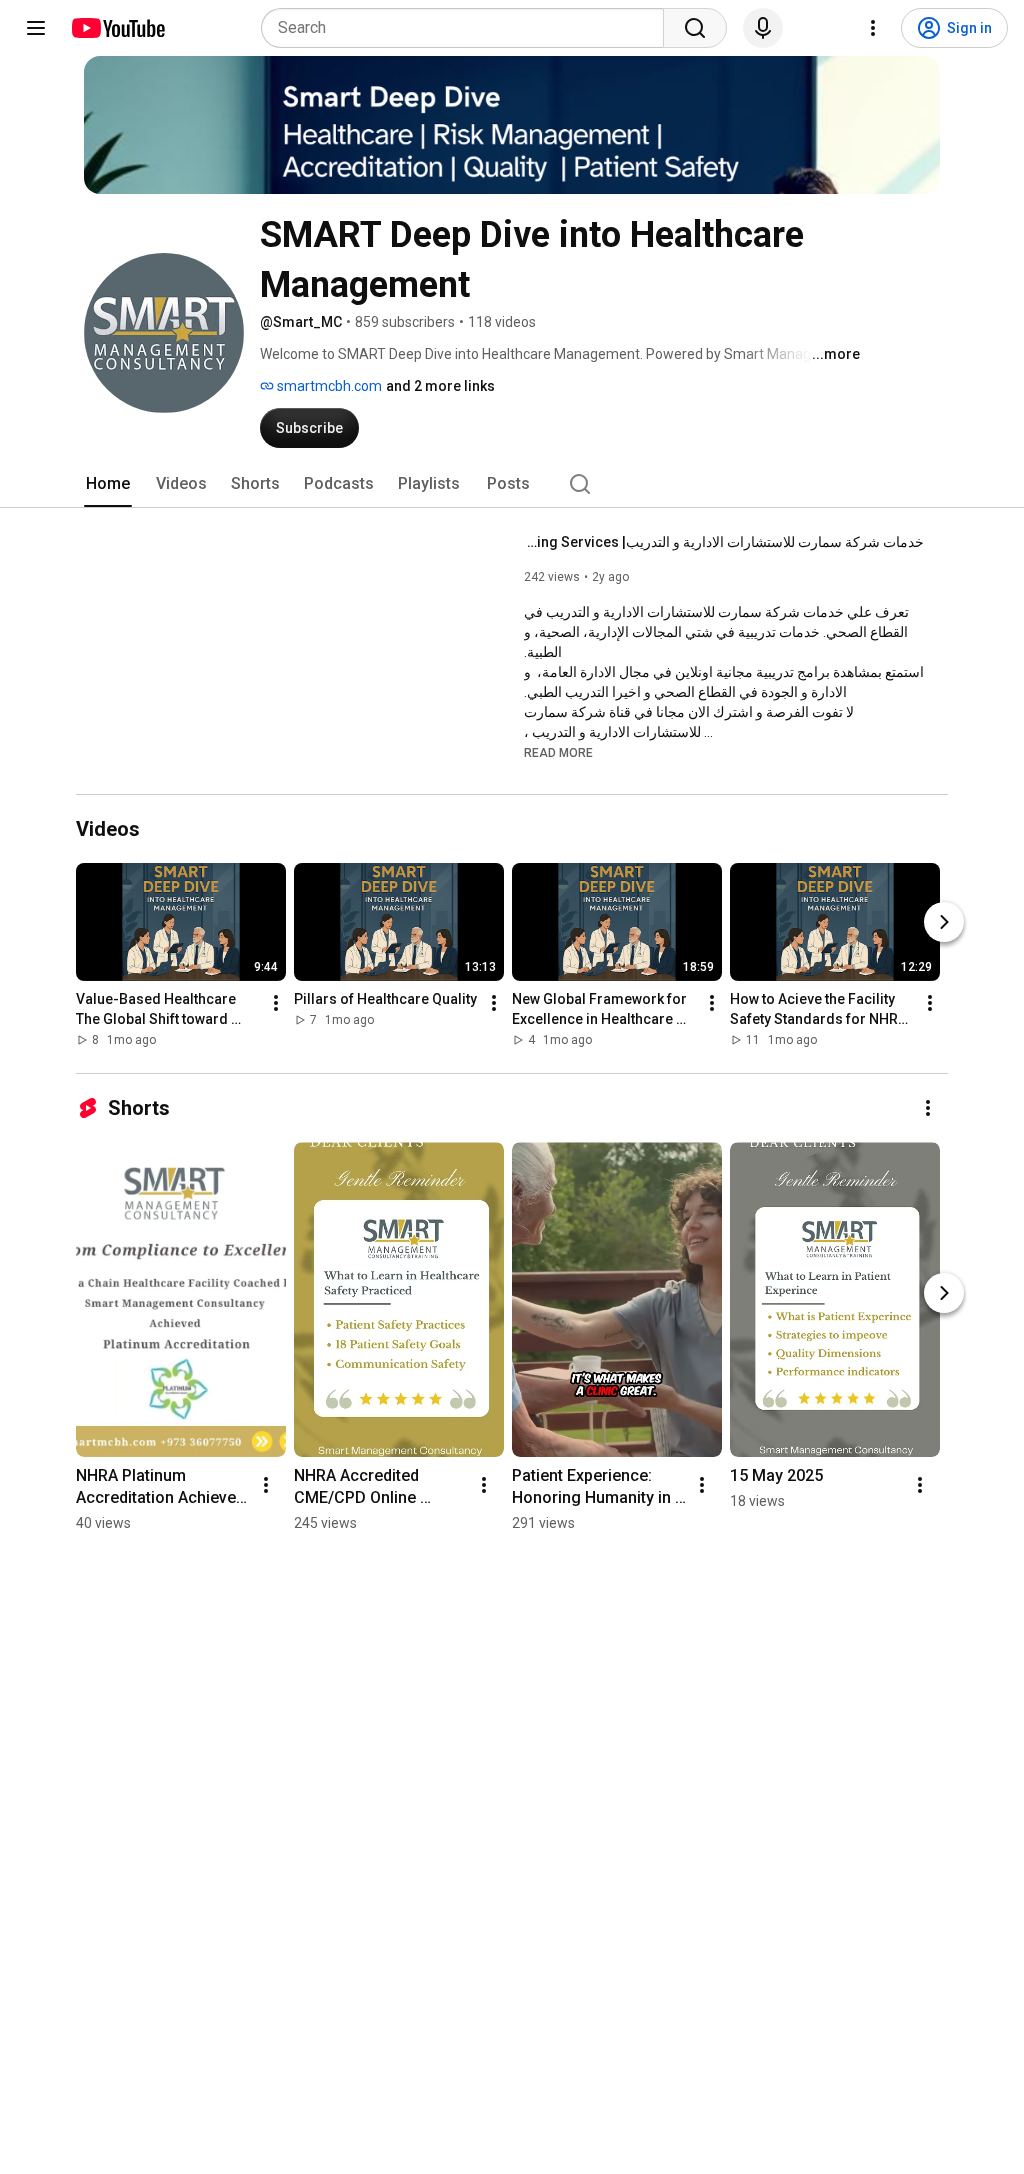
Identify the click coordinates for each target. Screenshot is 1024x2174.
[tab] (108, 484)
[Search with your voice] (763, 28)
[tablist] (512, 484)
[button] (558, 752)
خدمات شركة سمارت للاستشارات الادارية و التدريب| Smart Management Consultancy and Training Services (724, 542)
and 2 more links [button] (440, 386)
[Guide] (36, 28)
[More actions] (276, 1003)
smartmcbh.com (328, 386)
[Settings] (873, 28)
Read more (558, 753)
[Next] (944, 922)
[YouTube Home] (117, 28)
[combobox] (468, 28)
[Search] (695, 28)
